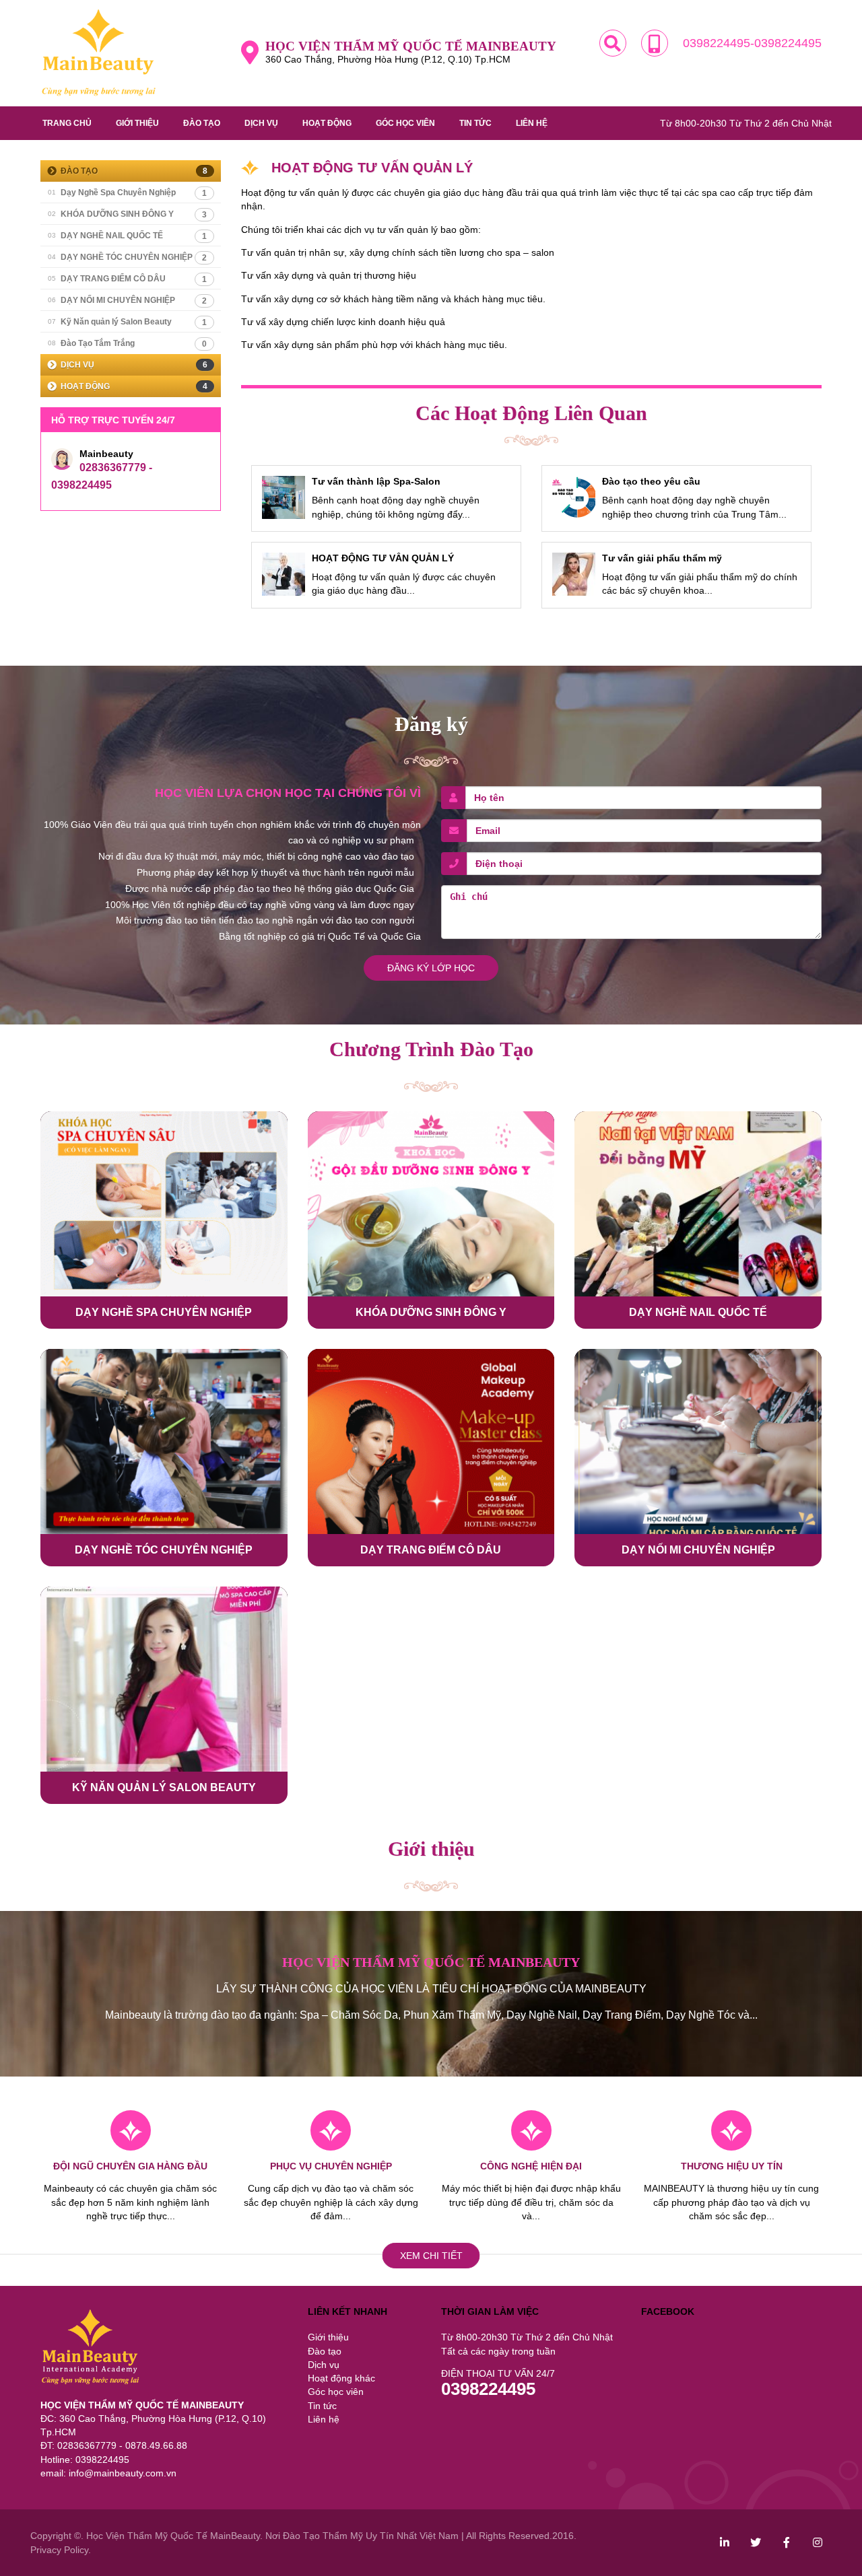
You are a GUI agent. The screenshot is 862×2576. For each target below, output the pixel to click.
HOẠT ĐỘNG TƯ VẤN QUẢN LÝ (383, 558)
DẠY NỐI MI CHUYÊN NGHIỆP (127, 301)
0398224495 (488, 2389)
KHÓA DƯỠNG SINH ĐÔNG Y (127, 214)
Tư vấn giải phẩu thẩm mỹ (662, 558)
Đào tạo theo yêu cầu (651, 481)
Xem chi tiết (431, 2256)
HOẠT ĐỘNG (134, 386)
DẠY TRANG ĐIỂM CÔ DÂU (127, 279)
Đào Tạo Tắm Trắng (127, 344)
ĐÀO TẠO (134, 171)
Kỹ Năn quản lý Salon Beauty (127, 322)
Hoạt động (327, 123)
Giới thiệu (137, 123)
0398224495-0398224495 (752, 43)
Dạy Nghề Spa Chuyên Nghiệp (127, 193)
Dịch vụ (261, 123)
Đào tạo (202, 123)
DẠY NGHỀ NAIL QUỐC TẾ (127, 236)
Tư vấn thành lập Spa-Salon (376, 481)
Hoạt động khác (341, 2378)
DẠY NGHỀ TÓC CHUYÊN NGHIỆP (127, 257)
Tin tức (475, 123)
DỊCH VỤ (134, 365)
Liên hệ (532, 123)
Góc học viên (405, 123)
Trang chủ (67, 123)
